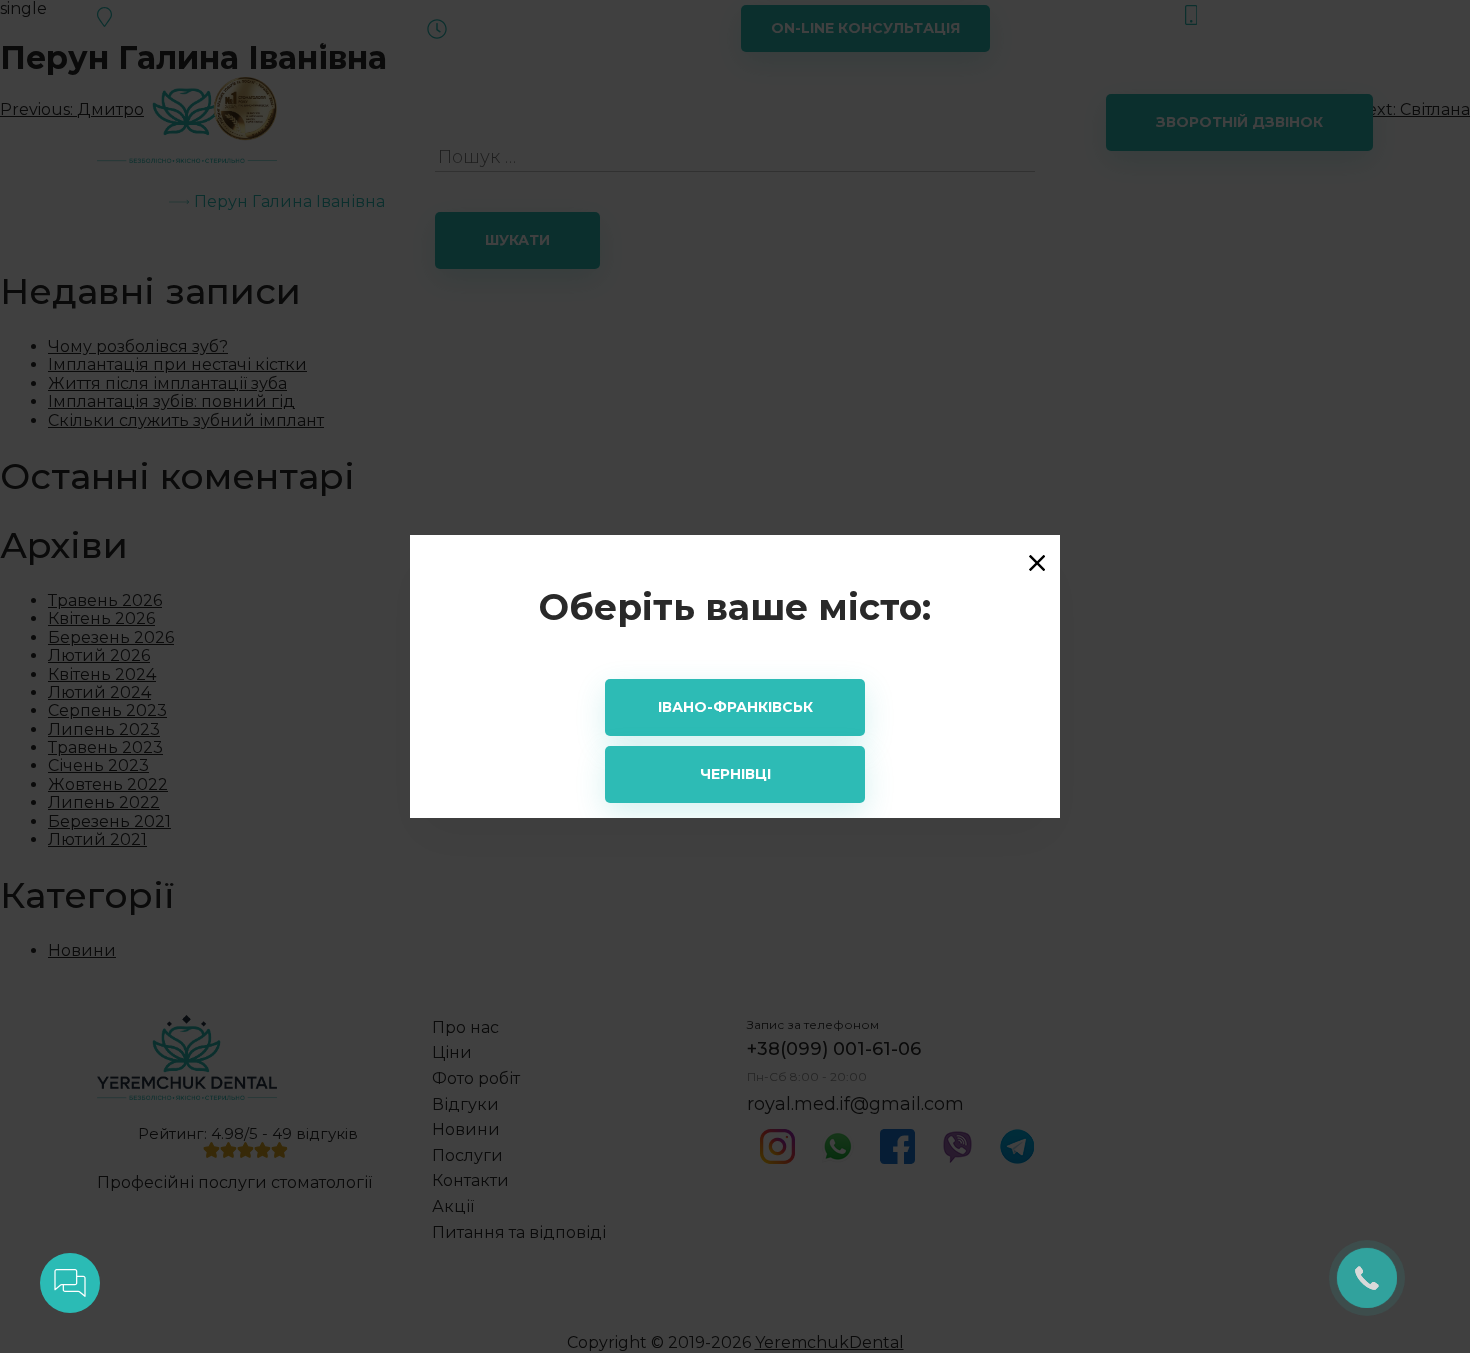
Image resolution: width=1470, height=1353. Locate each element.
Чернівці (735, 774)
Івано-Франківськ (735, 707)
